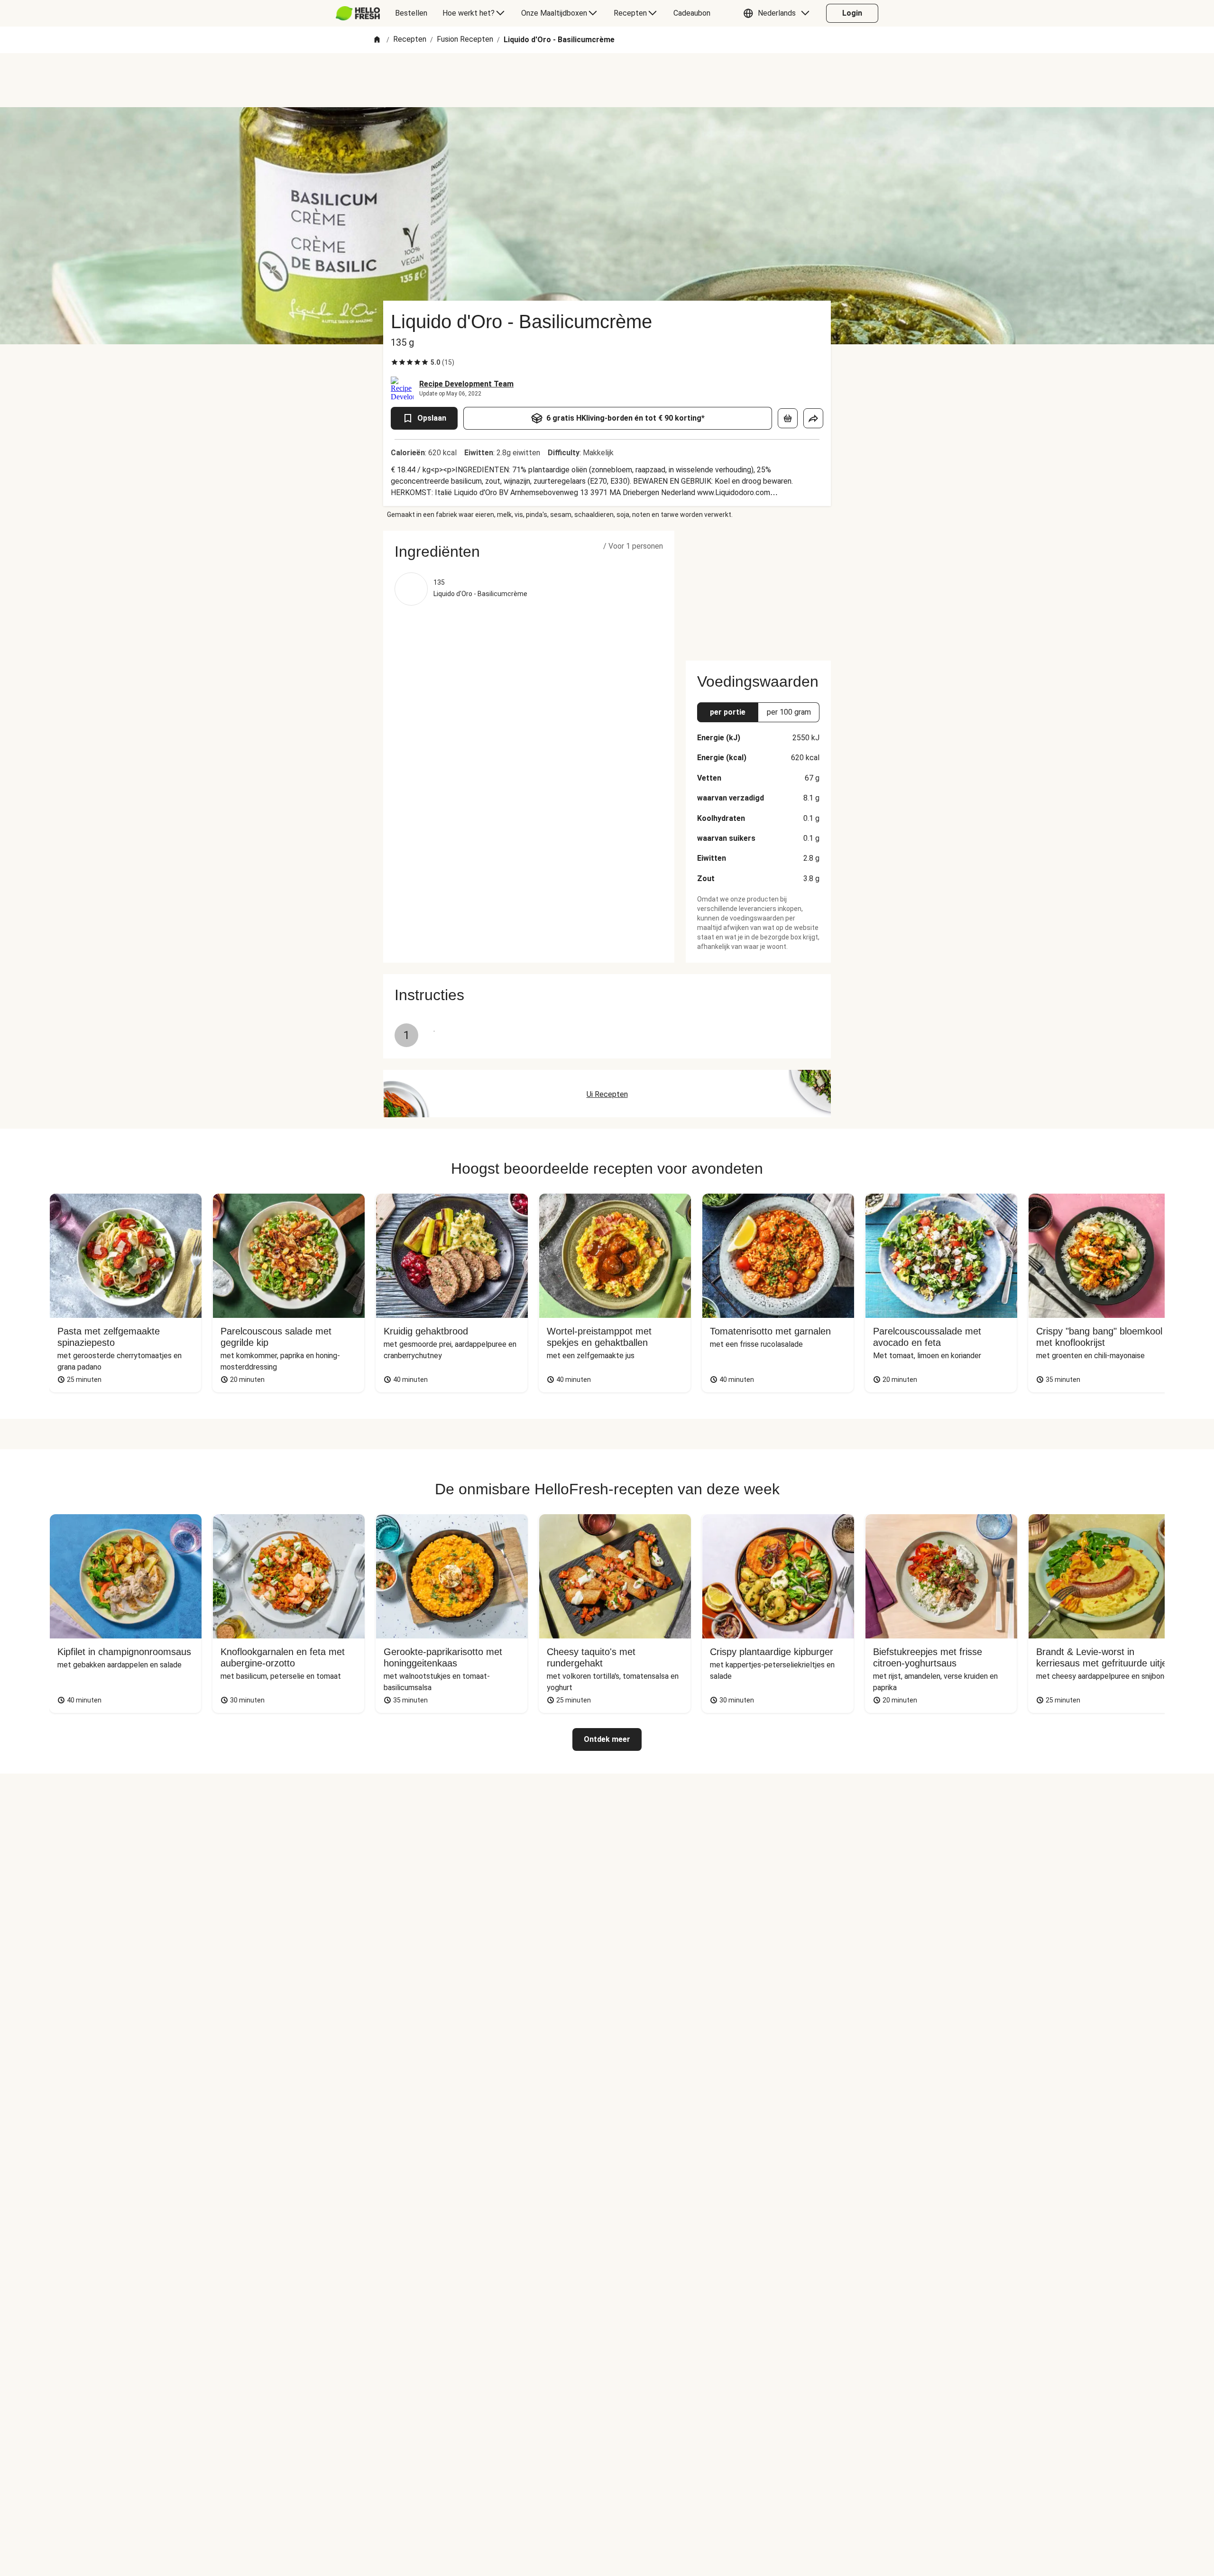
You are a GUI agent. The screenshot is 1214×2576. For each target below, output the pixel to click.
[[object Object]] (788, 418)
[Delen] (813, 418)
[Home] (377, 40)
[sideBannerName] (758, 590)
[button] (779, 13)
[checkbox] (395, 362)
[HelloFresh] (358, 13)
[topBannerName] (607, 80)
